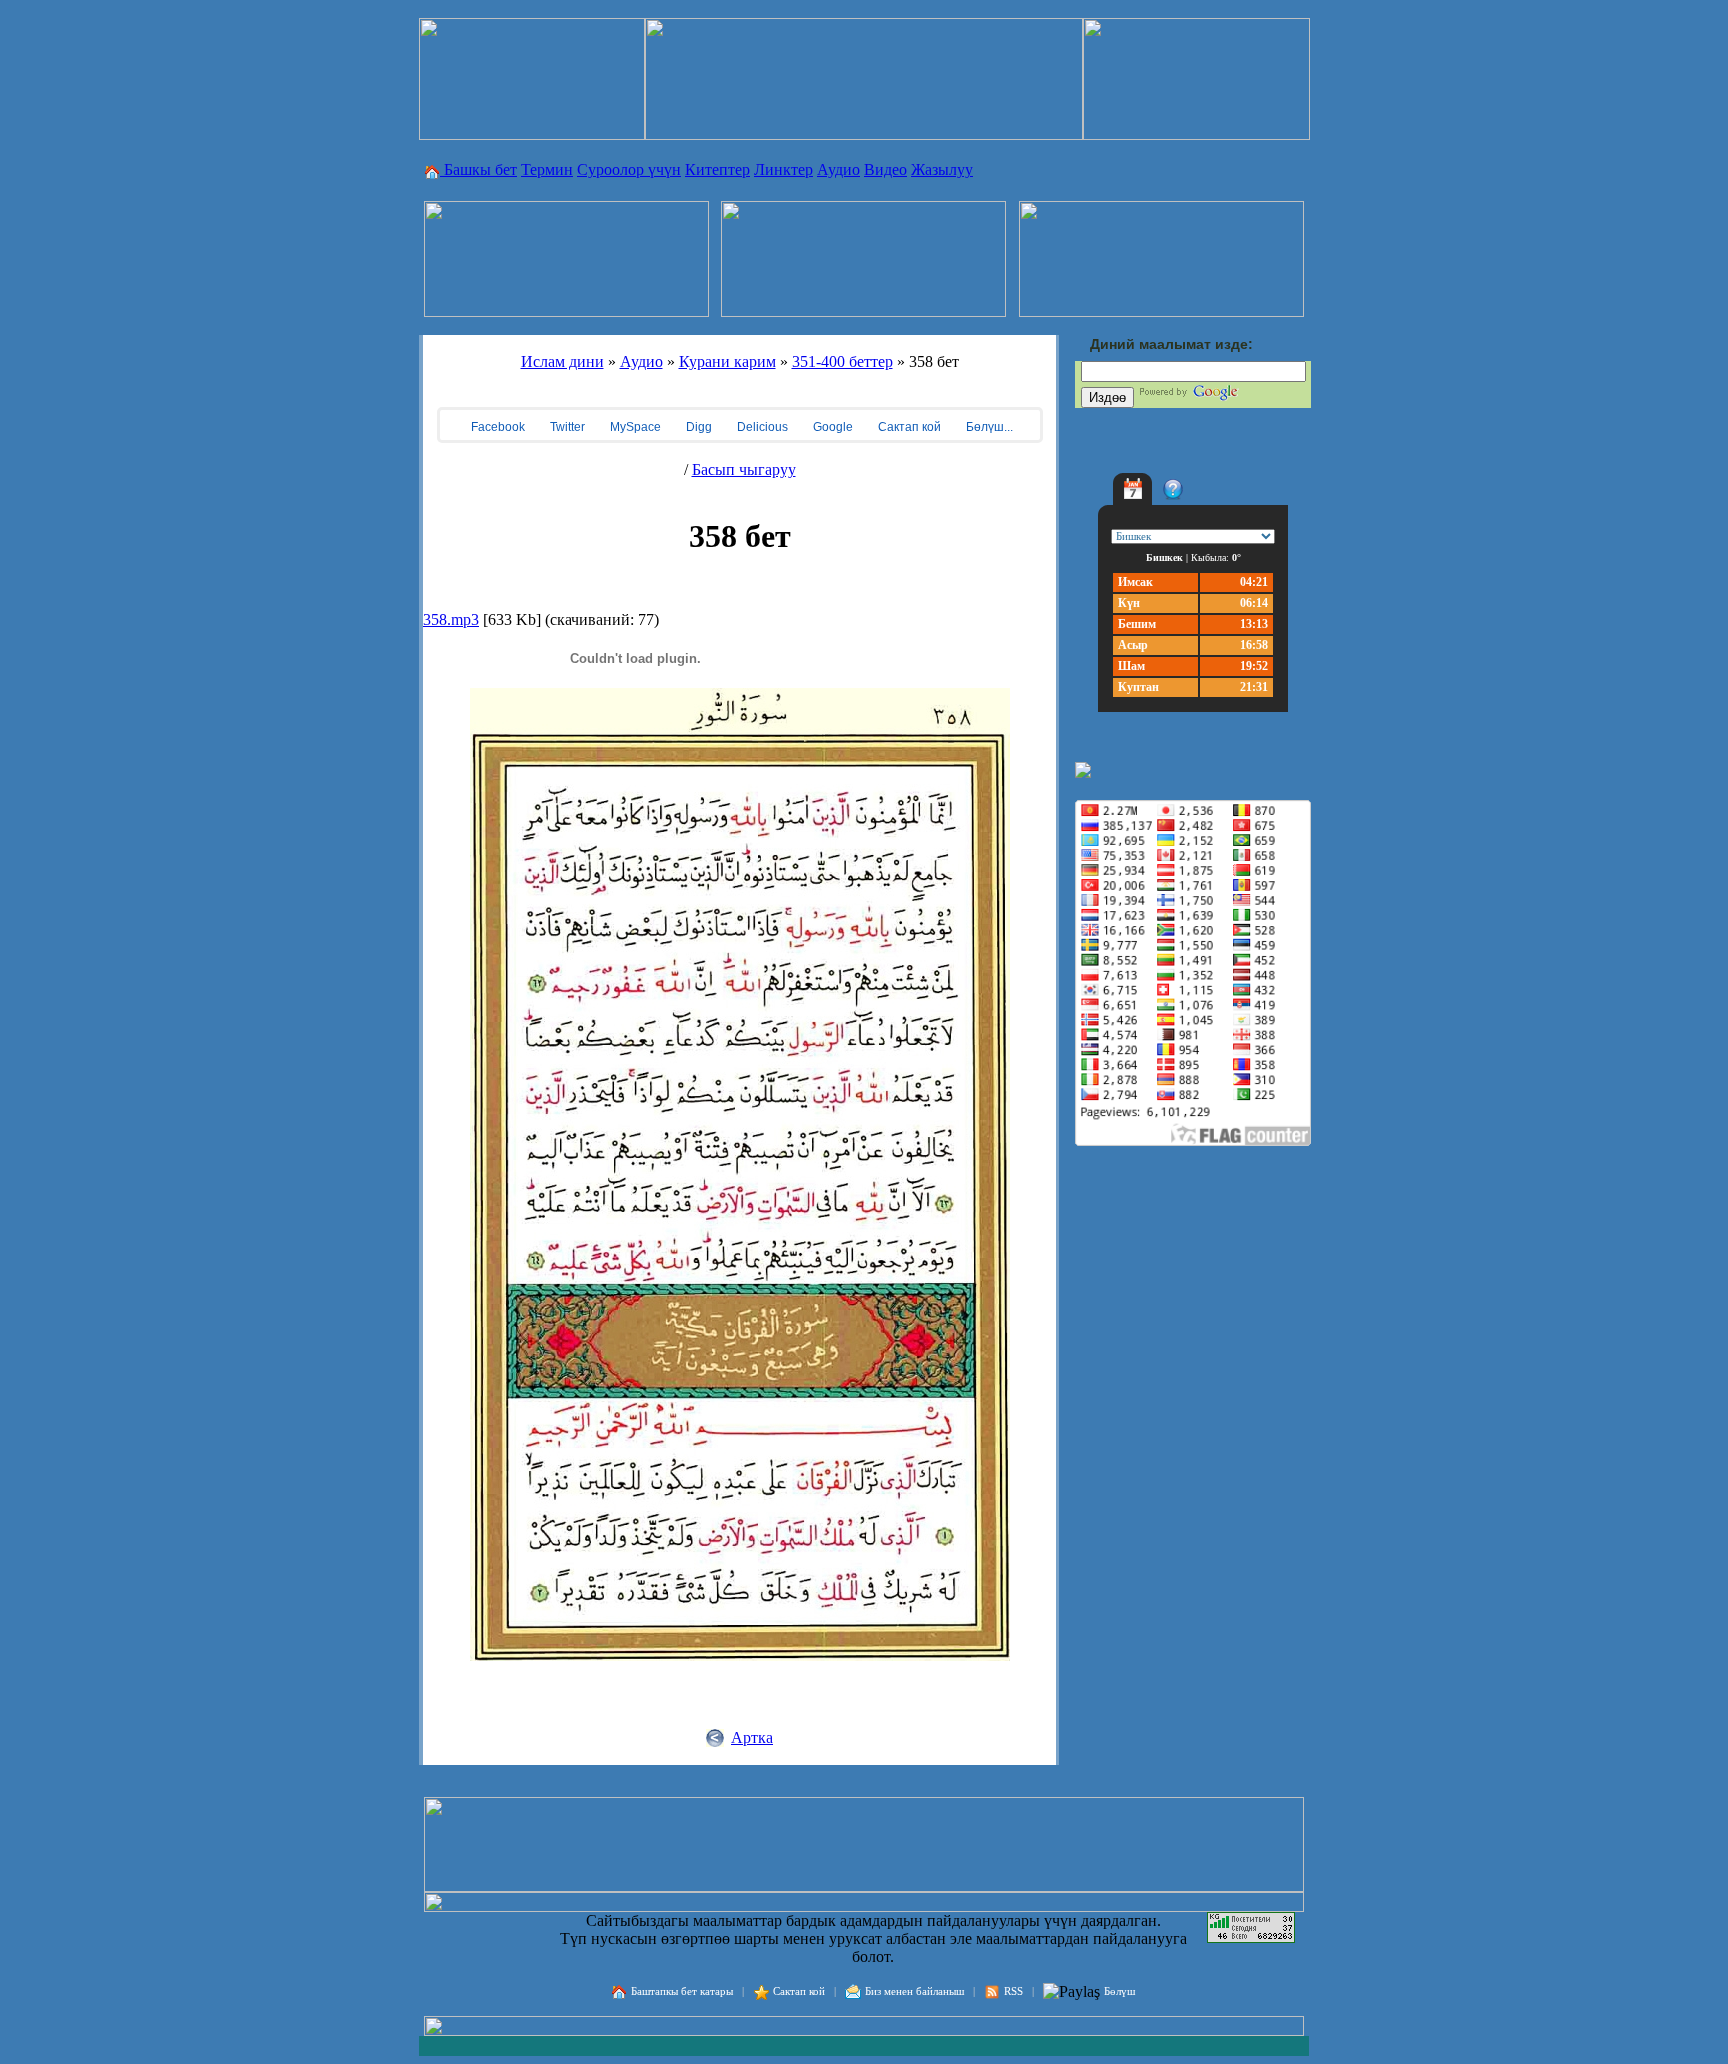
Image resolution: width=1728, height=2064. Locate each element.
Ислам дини (562, 361)
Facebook (496, 427)
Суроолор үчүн (629, 169)
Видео (885, 169)
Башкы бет (478, 169)
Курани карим (727, 361)
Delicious (761, 427)
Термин (547, 169)
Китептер (717, 169)
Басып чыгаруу (744, 469)
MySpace (634, 427)
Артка (752, 1737)
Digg (697, 427)
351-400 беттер (842, 361)
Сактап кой (908, 427)
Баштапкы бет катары (682, 1991)
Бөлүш (1119, 1991)
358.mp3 (451, 619)
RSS (1013, 1991)
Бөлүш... (988, 427)
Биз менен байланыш (914, 1991)
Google (831, 427)
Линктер (783, 169)
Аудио (838, 169)
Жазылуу (942, 169)
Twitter (566, 427)
